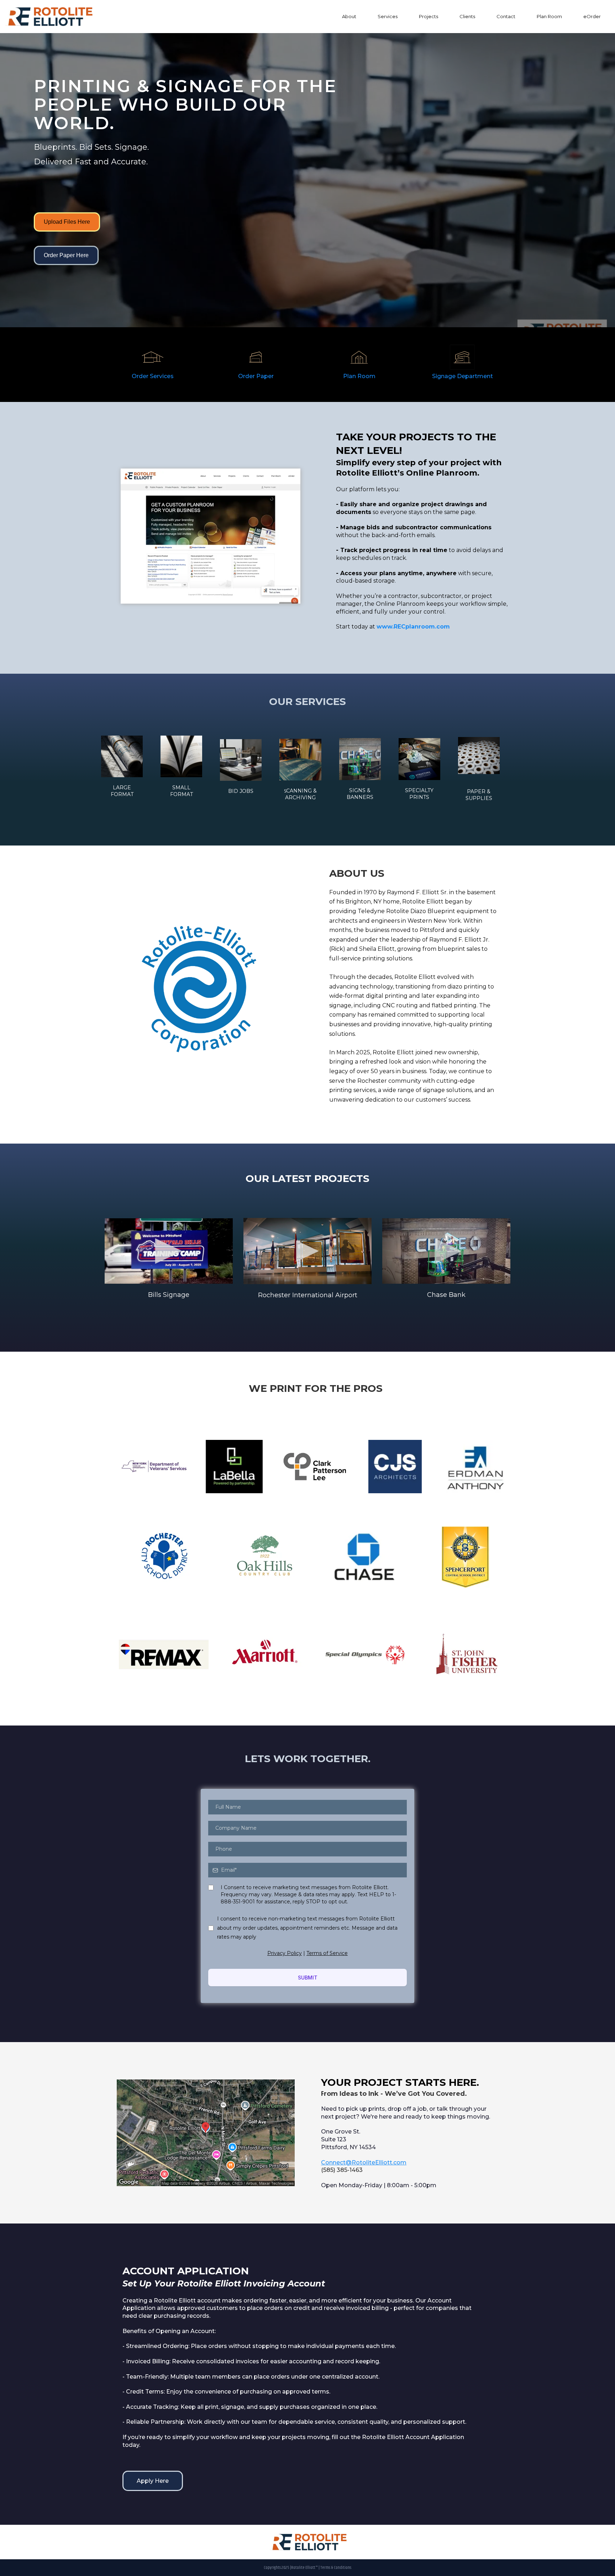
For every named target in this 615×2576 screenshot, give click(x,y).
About (349, 16)
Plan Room (549, 16)
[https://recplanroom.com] (211, 536)
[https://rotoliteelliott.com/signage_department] (462, 357)
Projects (429, 16)
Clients (467, 16)
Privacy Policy (285, 1953)
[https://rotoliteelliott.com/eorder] (153, 357)
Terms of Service (327, 1953)
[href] (206, 2133)
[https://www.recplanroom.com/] (359, 357)
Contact (506, 16)
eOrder (592, 16)
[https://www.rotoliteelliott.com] (48, 17)
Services (388, 16)
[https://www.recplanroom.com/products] (256, 357)
